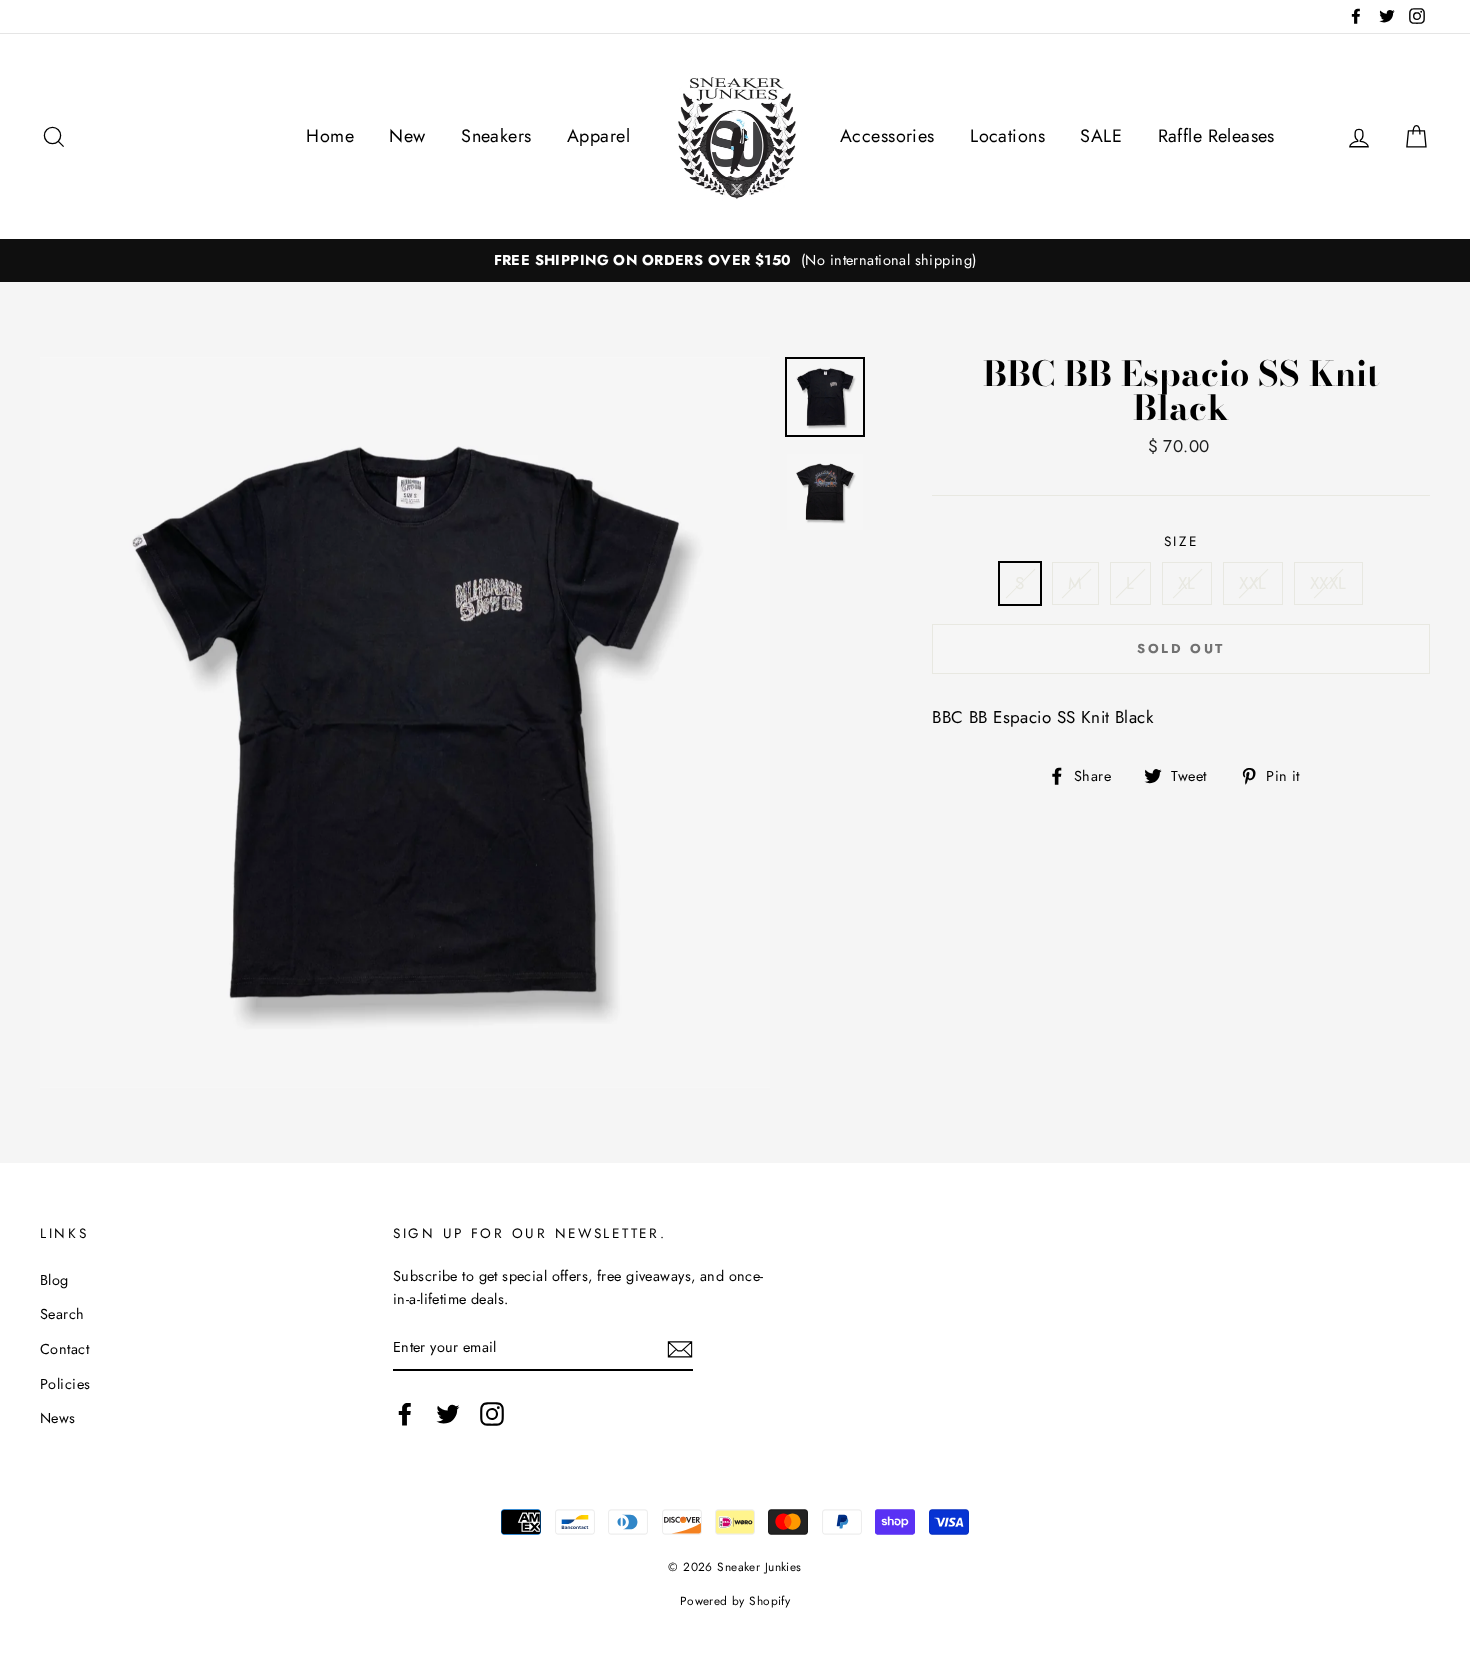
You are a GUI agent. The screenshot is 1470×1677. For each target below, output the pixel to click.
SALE (1101, 136)
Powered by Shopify (735, 1600)
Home (330, 136)
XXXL (1328, 583)
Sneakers (496, 136)
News (58, 1418)
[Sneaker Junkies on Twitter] (448, 1413)
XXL (1252, 583)
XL (1187, 583)
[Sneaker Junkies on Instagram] (492, 1413)
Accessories (887, 136)
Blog (54, 1280)
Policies (65, 1384)
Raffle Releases (1216, 136)
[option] (735, 260)
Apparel (598, 136)
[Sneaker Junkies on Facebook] (405, 1413)
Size (1181, 541)
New (407, 136)
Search (62, 1314)
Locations (1007, 136)
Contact (64, 1349)
